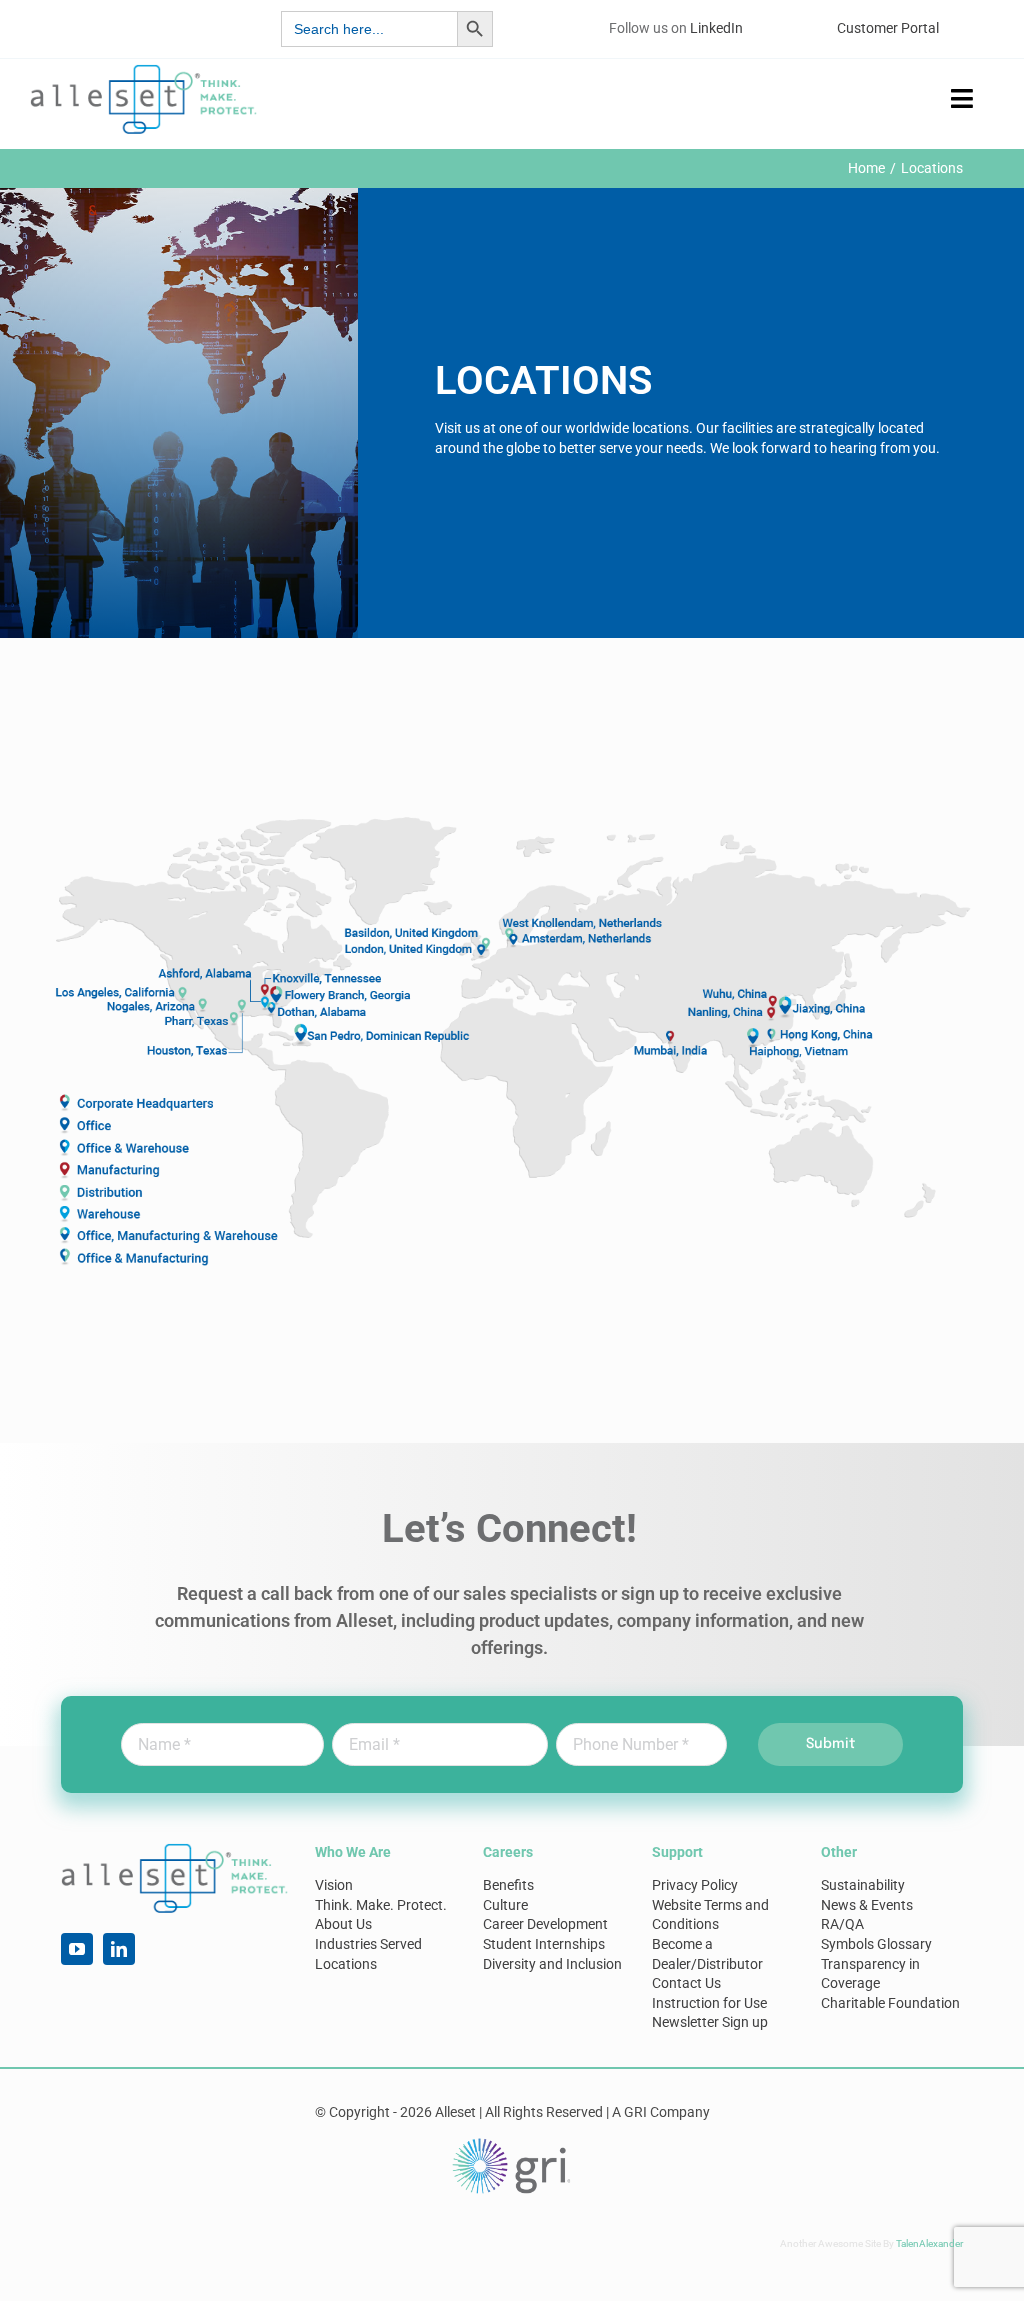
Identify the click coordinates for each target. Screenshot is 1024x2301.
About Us (343, 1924)
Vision (334, 1885)
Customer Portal (888, 28)
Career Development (545, 1924)
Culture (505, 1905)
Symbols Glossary (876, 1944)
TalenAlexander (929, 2243)
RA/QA (842, 1924)
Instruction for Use (709, 2003)
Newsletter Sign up (710, 2022)
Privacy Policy (695, 1885)
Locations (346, 1964)
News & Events (867, 1905)
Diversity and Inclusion (552, 1964)
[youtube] (77, 1949)
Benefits (508, 1885)
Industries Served (368, 1944)
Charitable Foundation (890, 2003)
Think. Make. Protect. (381, 1905)
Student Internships (544, 1944)
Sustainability (863, 1885)
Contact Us (686, 1983)
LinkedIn (716, 28)
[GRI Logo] (512, 2143)
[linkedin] (119, 1949)
